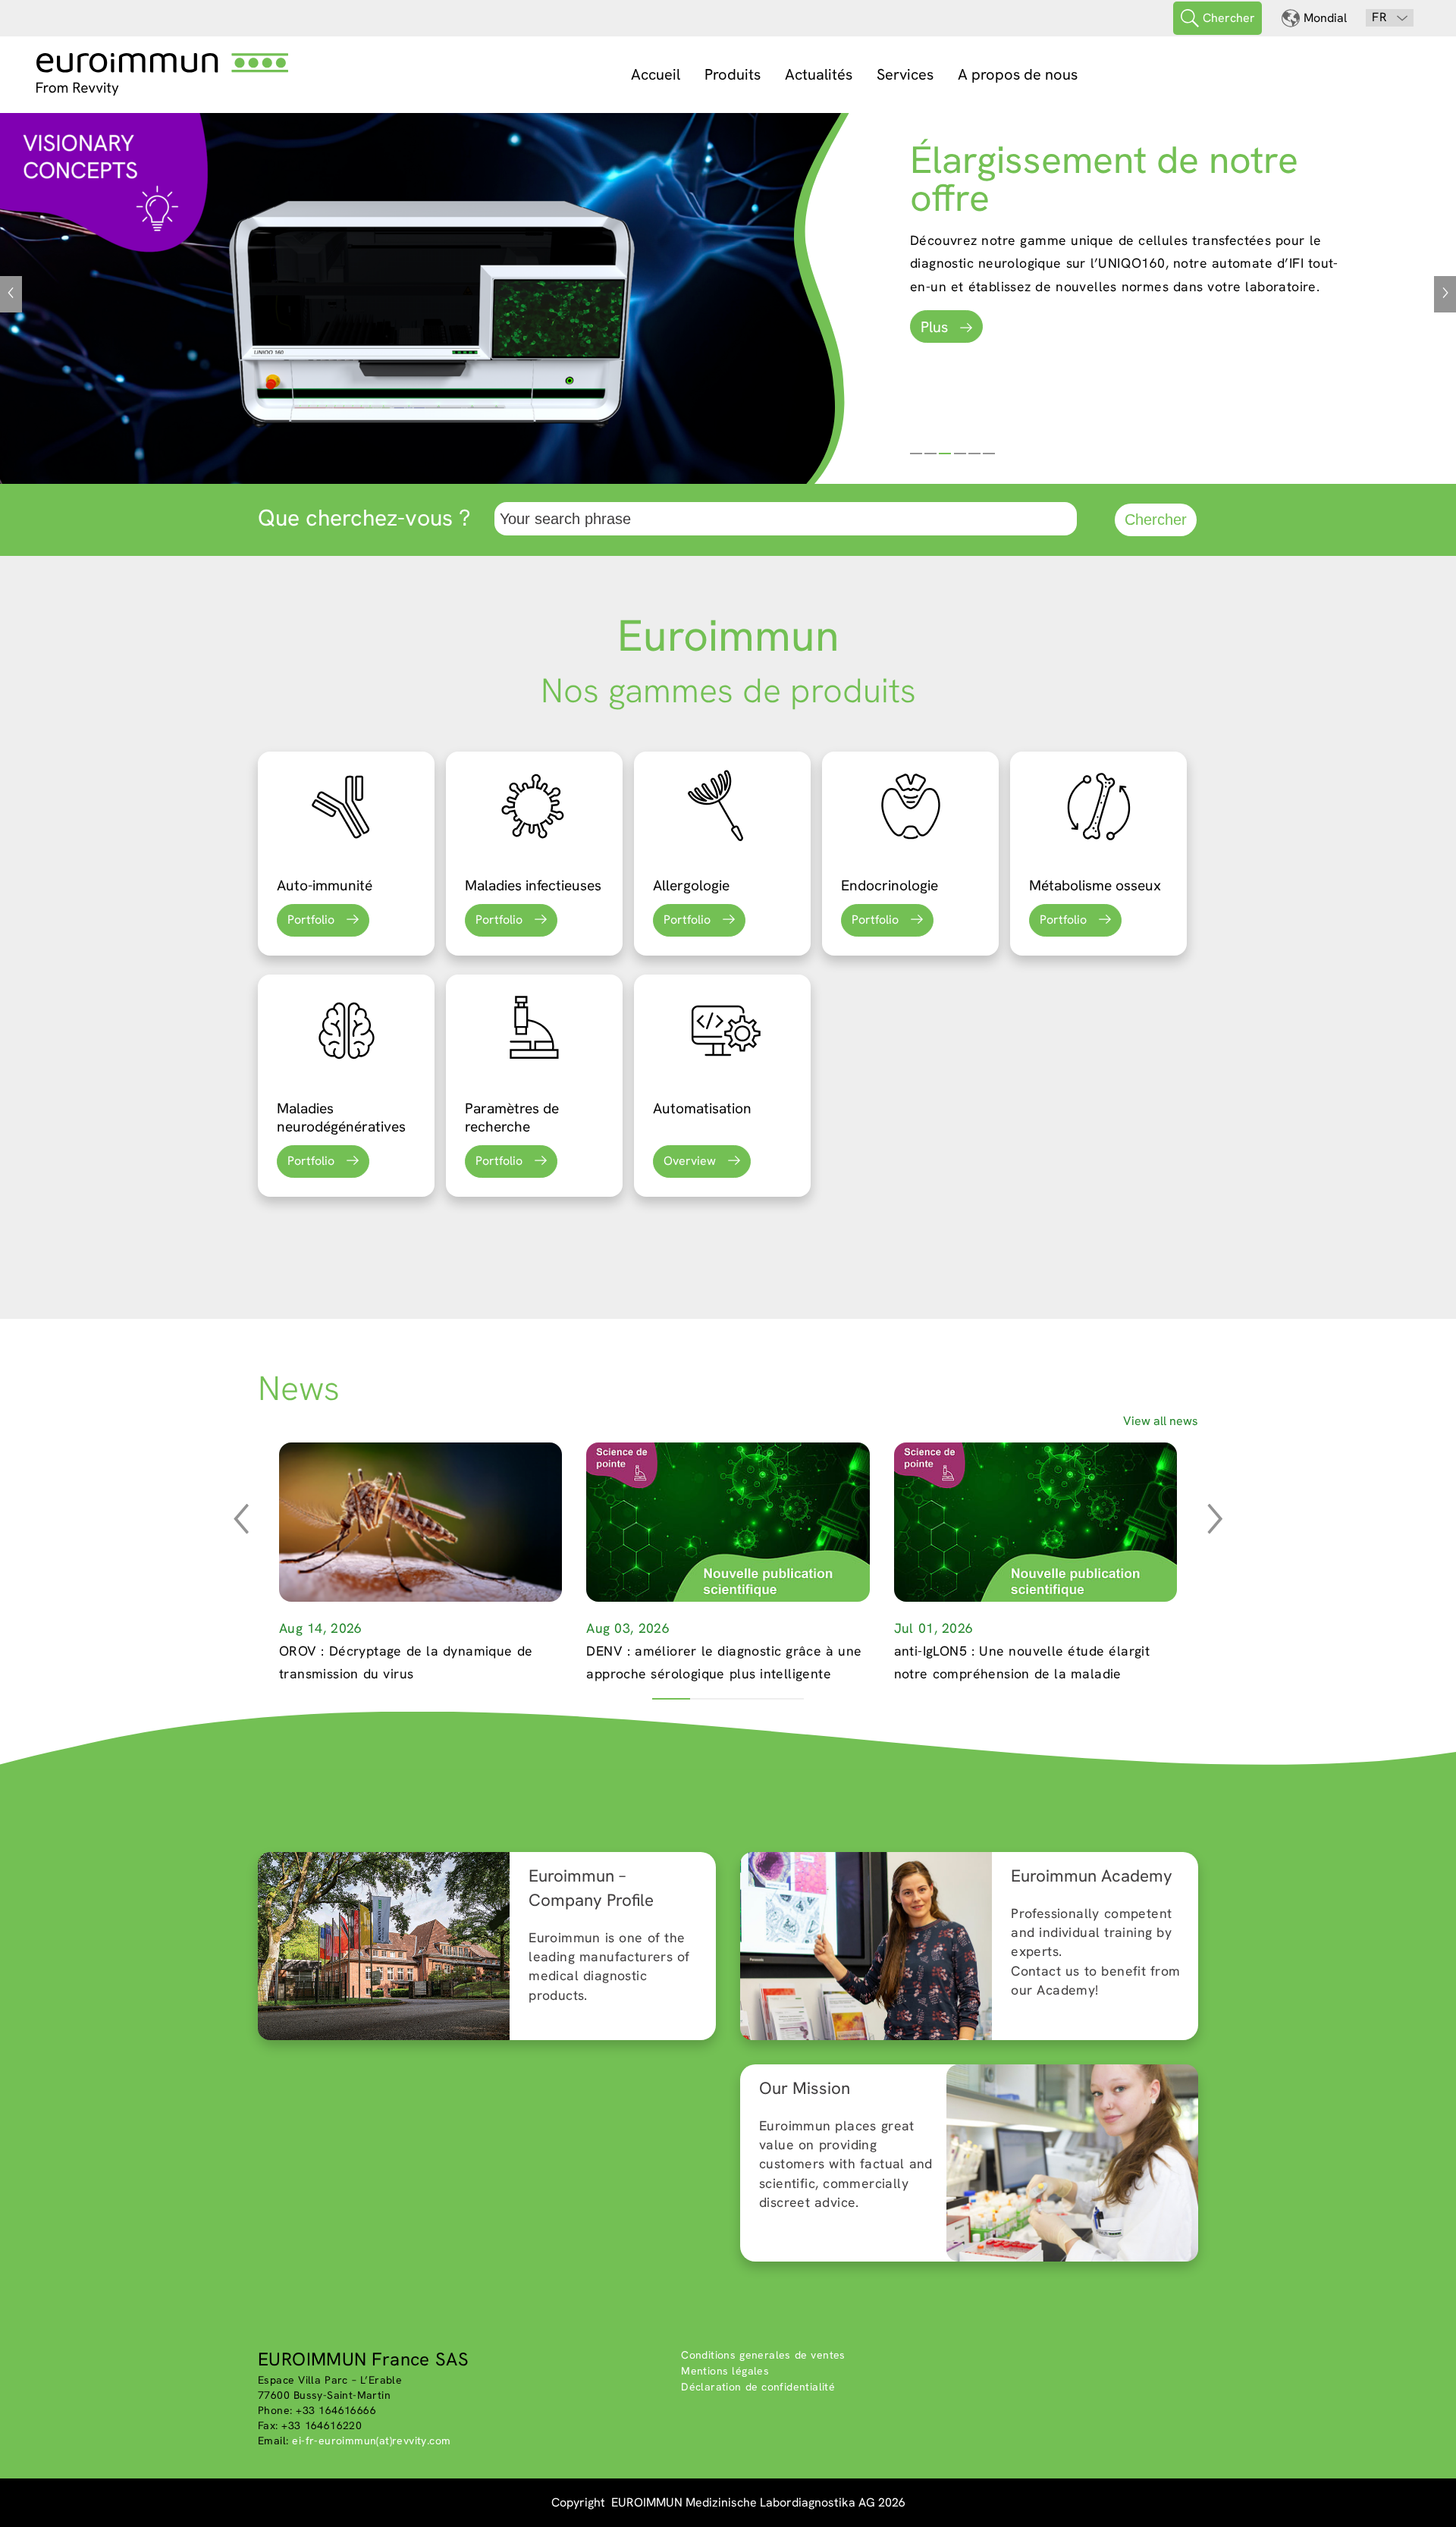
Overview (690, 1161)
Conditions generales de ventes (763, 2355)
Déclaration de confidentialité (758, 2387)
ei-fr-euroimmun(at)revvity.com (371, 2441)
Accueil (656, 74)
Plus (934, 327)
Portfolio (311, 920)
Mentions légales (725, 2371)
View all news (1161, 1421)
